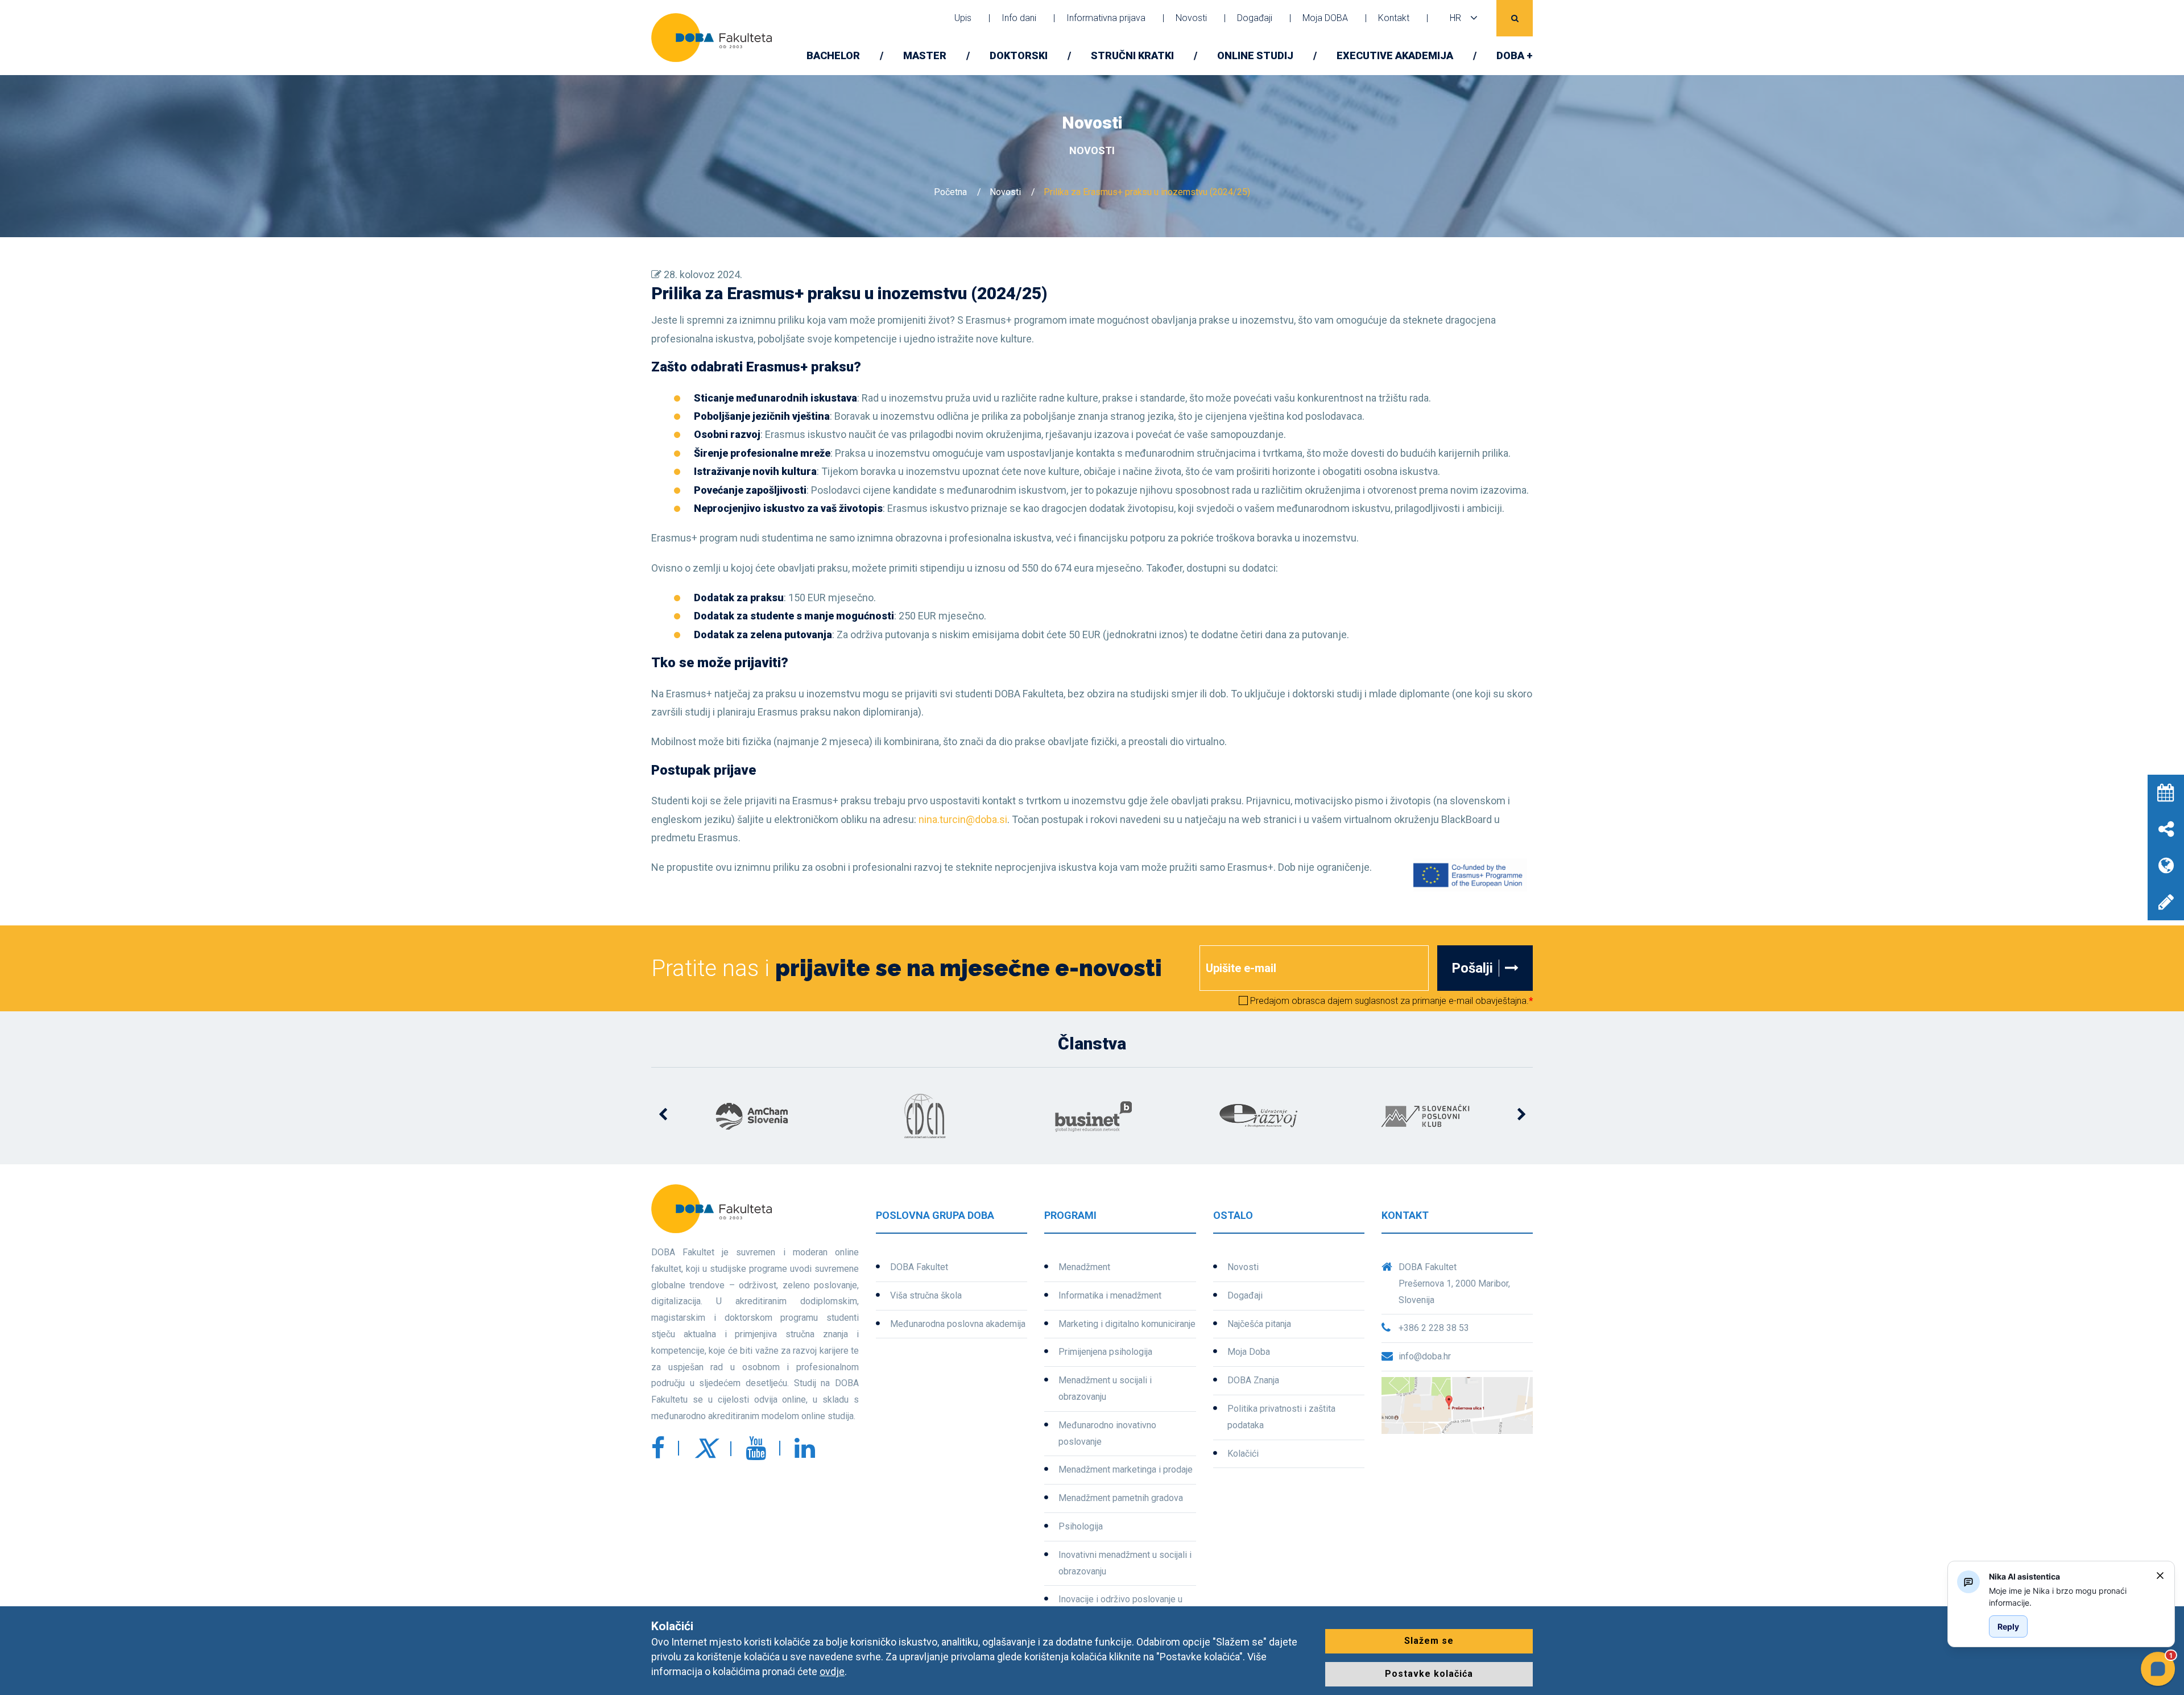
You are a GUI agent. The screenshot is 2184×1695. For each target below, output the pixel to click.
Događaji (1255, 18)
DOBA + (1515, 55)
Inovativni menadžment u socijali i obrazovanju (1125, 1563)
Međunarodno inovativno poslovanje (1107, 1433)
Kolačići (1243, 1454)
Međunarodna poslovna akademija (958, 1324)
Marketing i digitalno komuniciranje (1127, 1324)
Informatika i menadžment (1110, 1295)
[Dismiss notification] (2160, 1576)
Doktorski (1019, 55)
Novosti (1191, 18)
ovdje (832, 1671)
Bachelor (833, 55)
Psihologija (1081, 1526)
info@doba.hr (1425, 1356)
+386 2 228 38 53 (1434, 1328)
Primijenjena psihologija (1105, 1352)
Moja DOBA (1325, 18)
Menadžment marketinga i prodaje (1126, 1469)
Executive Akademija (1395, 55)
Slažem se (1429, 1641)
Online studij (1255, 55)
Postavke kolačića (1429, 1674)
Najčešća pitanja (1259, 1324)
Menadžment (1084, 1267)
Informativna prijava (1106, 18)
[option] (758, 1116)
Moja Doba (1249, 1352)
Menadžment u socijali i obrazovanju (1105, 1388)
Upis (963, 18)
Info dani (1019, 18)
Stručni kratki (1132, 55)
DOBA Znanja (1253, 1380)
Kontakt (1394, 18)
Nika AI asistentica (2024, 1576)
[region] (2068, 1597)
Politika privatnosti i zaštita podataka (1281, 1417)
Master (925, 55)
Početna (950, 192)
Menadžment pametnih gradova (1121, 1498)
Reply (2008, 1626)
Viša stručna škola (926, 1295)
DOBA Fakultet (919, 1267)
